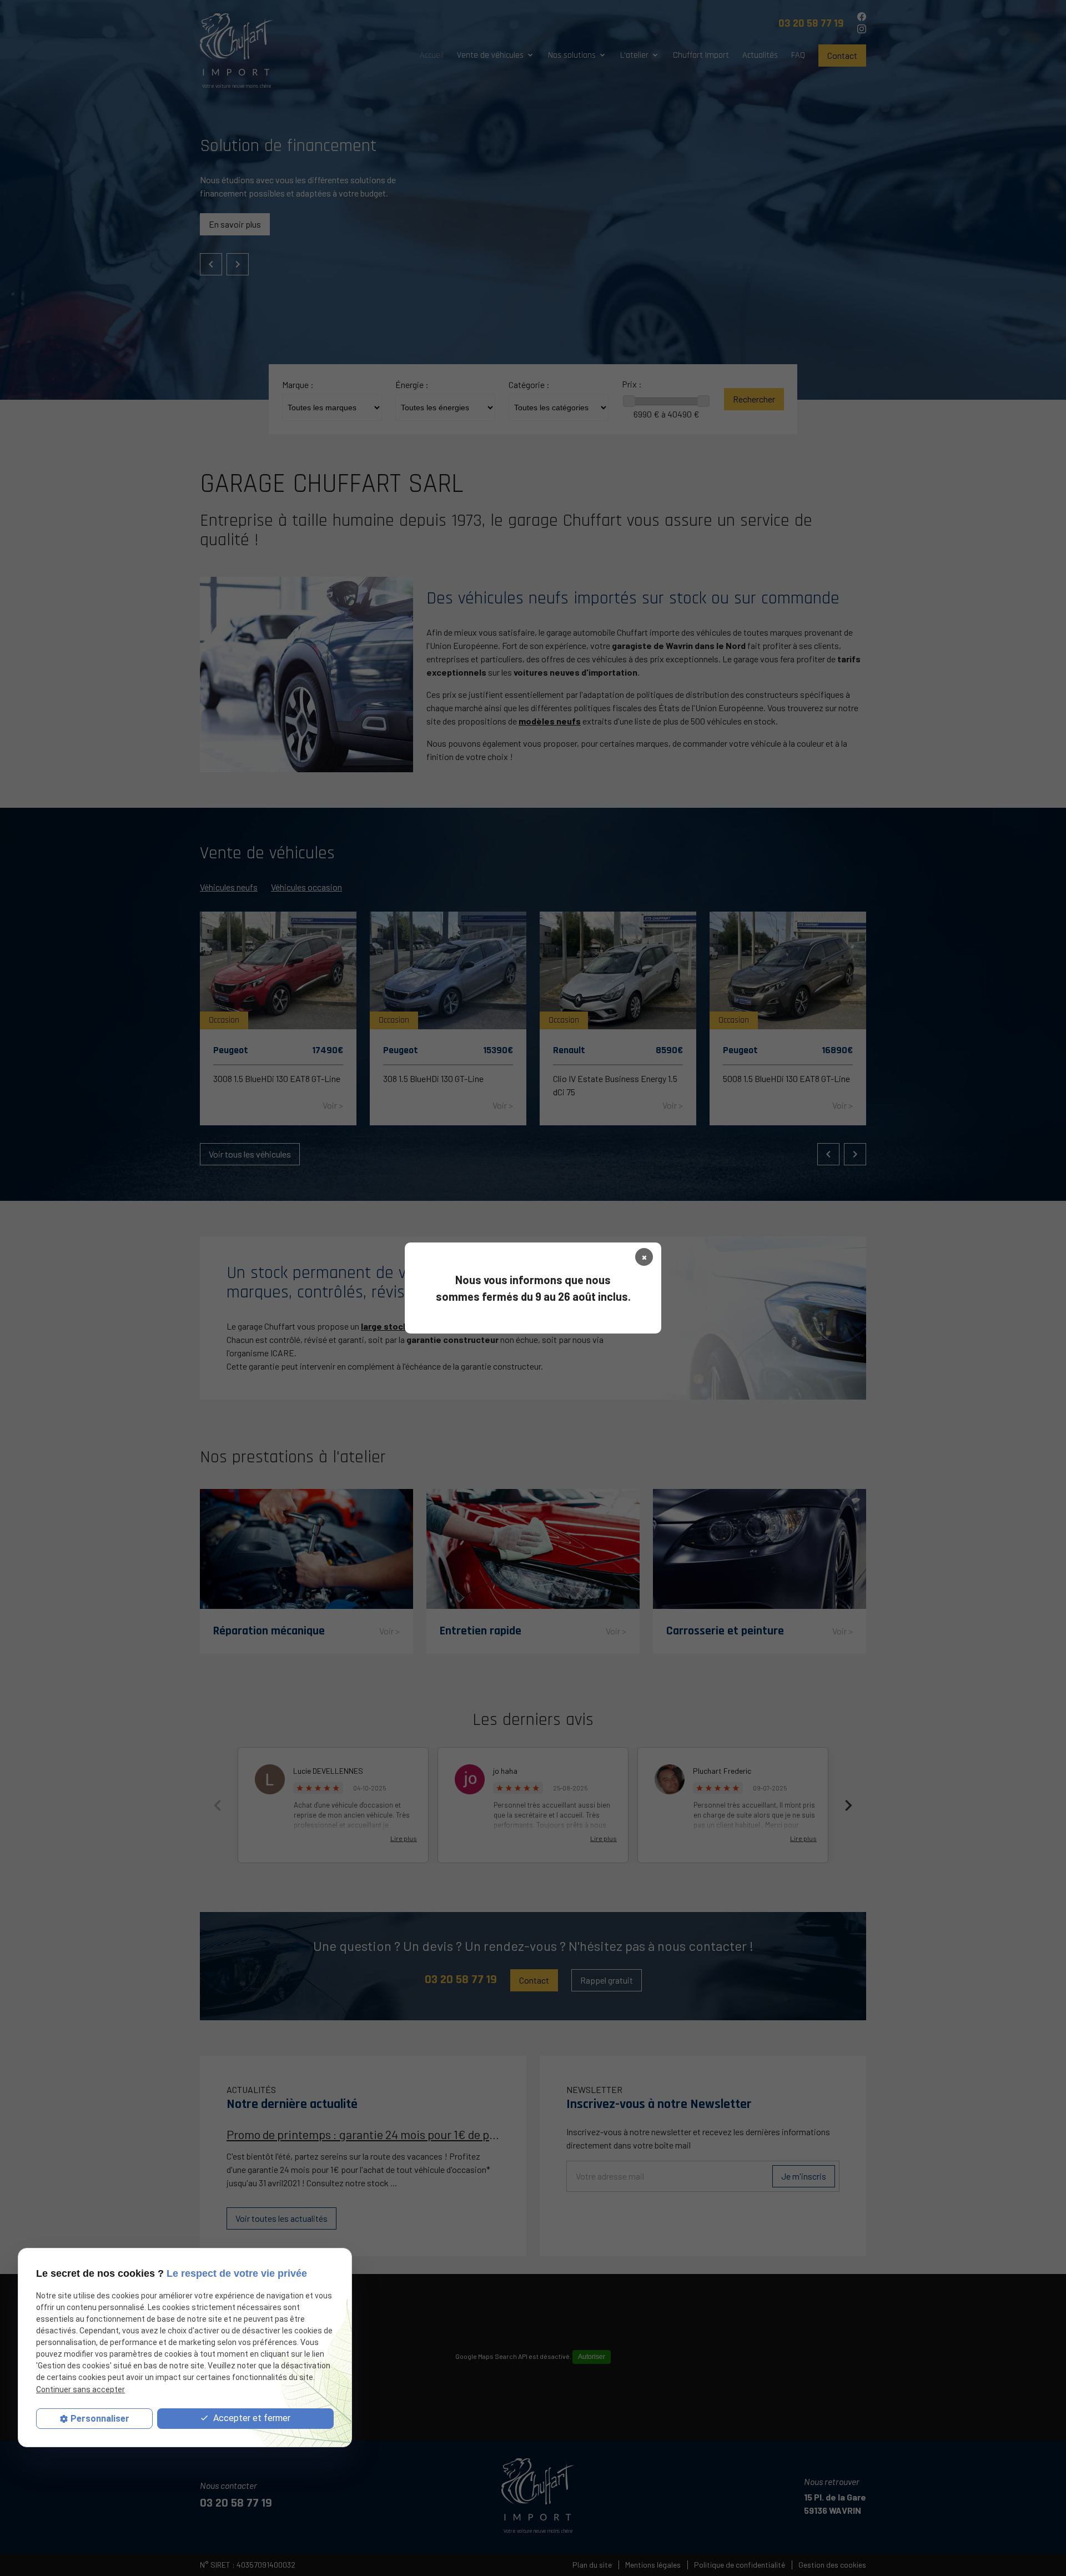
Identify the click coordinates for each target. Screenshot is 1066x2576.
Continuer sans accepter (81, 2389)
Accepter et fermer (251, 2418)
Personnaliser (100, 2419)
